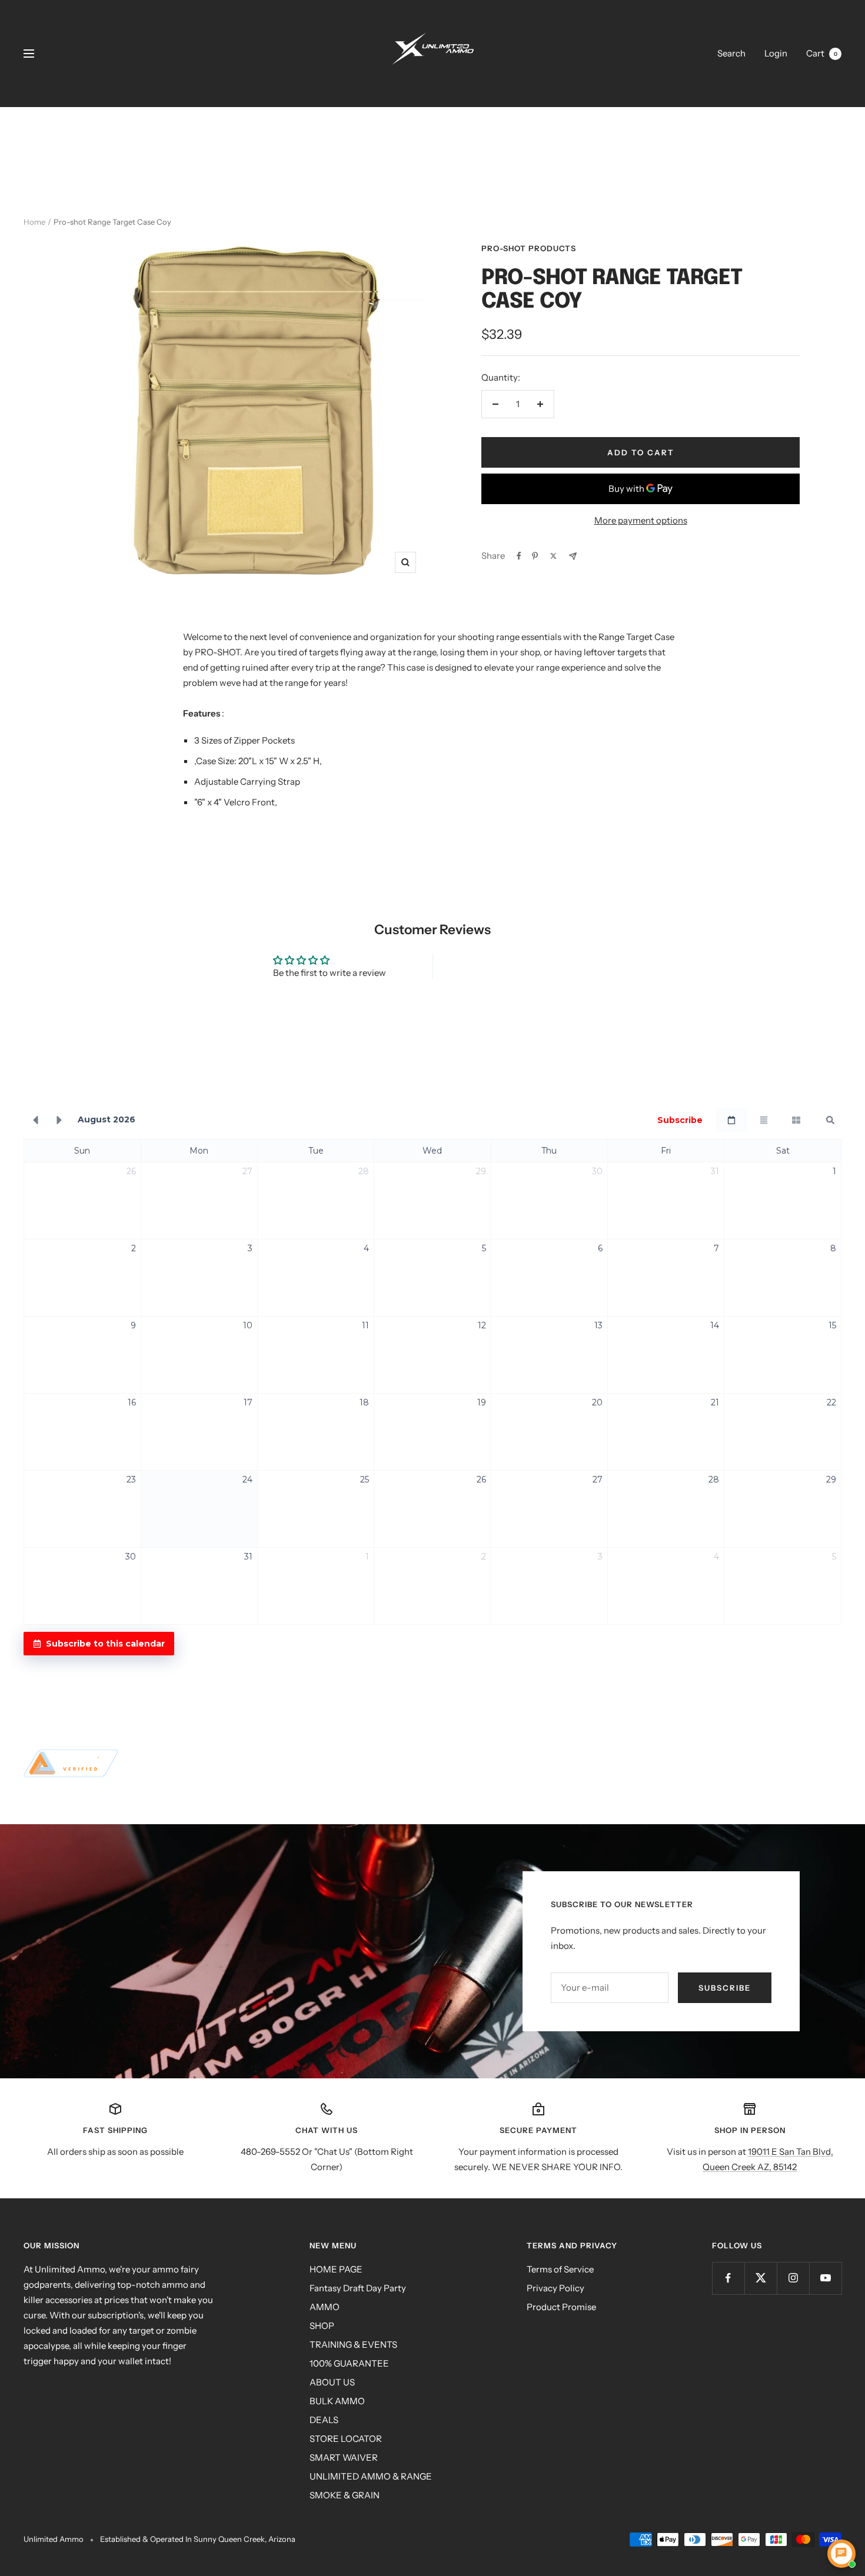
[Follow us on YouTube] (825, 2278)
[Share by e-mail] (573, 556)
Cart (822, 53)
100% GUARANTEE (349, 2363)
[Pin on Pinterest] (535, 556)
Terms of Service (560, 2269)
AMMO (325, 2307)
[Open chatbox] (841, 2554)
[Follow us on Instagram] (793, 2278)
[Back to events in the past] (35, 1120)
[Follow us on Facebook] (728, 2278)
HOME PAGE (336, 2269)
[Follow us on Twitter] (761, 2278)
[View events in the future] (59, 1120)
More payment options (641, 520)
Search (731, 53)
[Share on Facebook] (519, 556)
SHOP (322, 2326)
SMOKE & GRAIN (345, 2495)
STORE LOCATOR (346, 2439)
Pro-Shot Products (529, 248)
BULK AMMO (337, 2401)
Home (34, 222)
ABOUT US (332, 2382)
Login (776, 53)
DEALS (324, 2420)
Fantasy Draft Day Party (358, 2288)
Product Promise (561, 2307)
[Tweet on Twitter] (553, 556)
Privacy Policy (555, 2288)
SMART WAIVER (344, 2457)
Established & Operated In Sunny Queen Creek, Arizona (198, 2539)
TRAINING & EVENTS (353, 2345)
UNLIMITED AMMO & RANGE (371, 2476)
